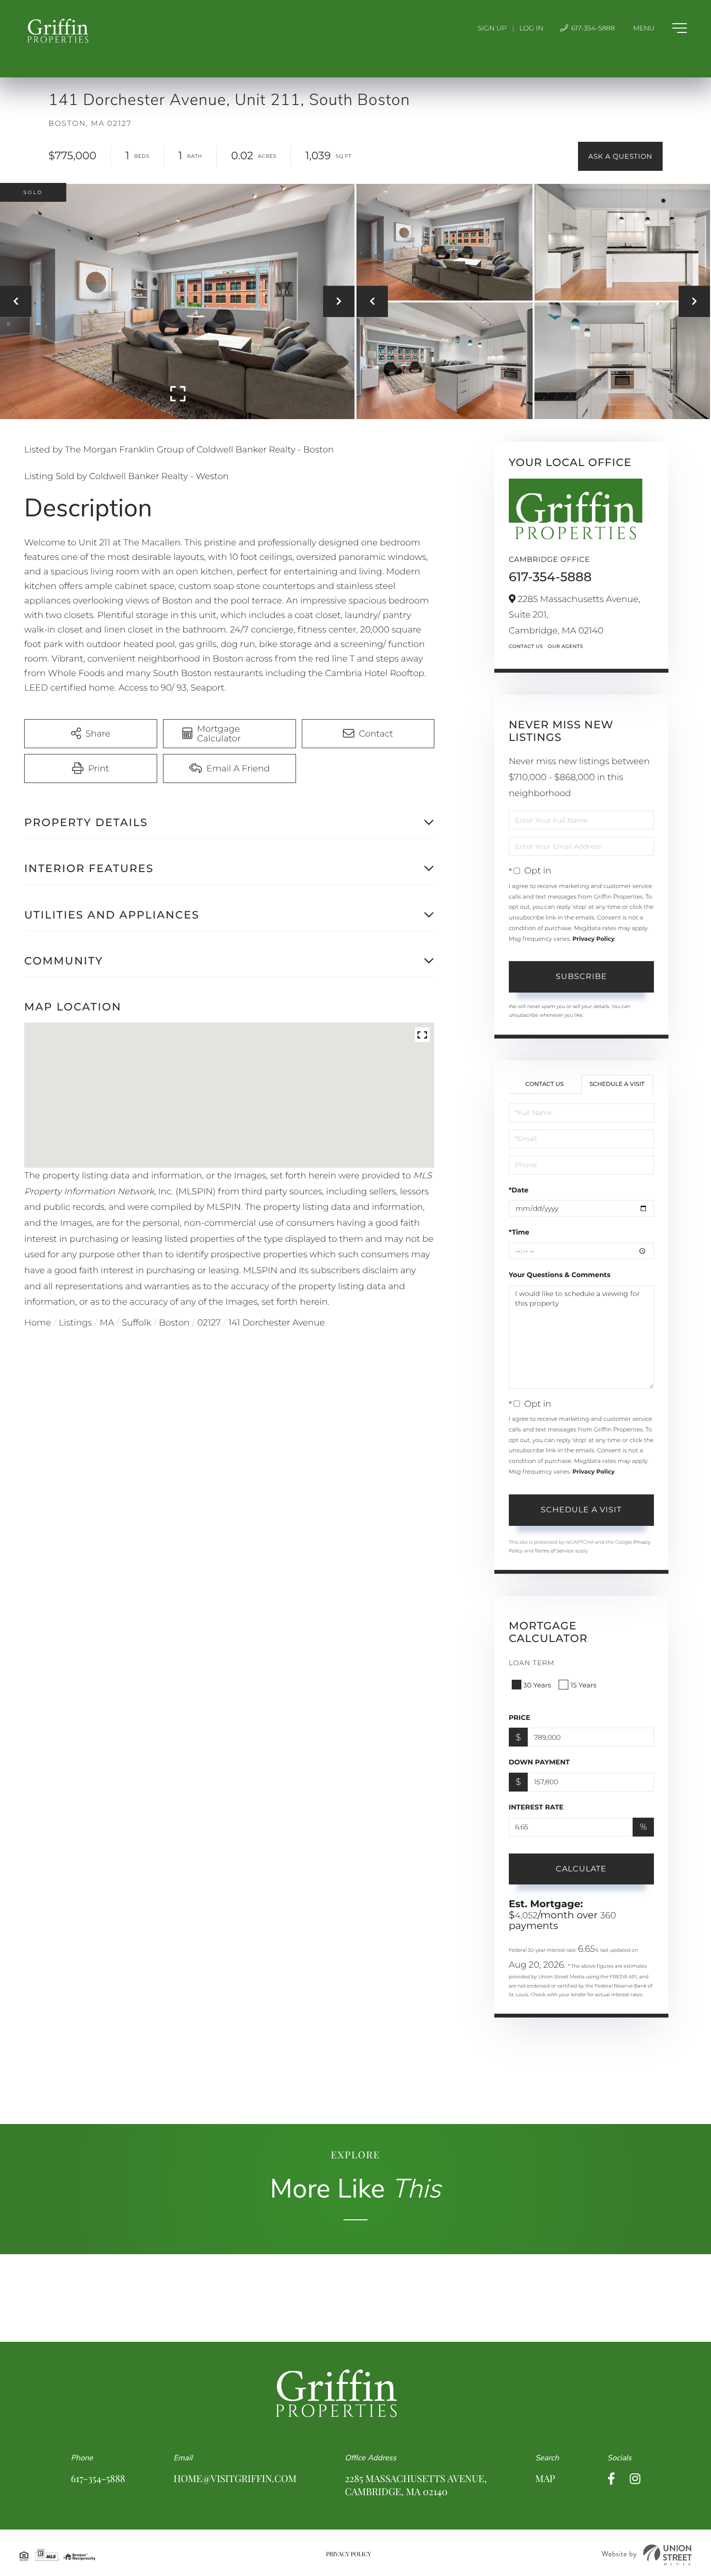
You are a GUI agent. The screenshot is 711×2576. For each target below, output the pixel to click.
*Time (519, 1232)
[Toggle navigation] (660, 28)
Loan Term (532, 1663)
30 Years (537, 1685)
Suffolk (137, 1323)
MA (107, 1323)
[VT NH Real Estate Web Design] (647, 2555)
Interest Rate (536, 1807)
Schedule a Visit (617, 1084)
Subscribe (581, 976)
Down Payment (539, 1762)
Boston (174, 1323)
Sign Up (492, 28)
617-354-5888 (592, 28)
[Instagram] (635, 2479)
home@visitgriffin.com (235, 2478)
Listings (76, 1323)
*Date (519, 1190)
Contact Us (526, 646)
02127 (209, 1323)
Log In (532, 28)
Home (38, 1323)
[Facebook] (611, 2479)
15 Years (583, 1685)
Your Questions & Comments (560, 1275)
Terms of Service (554, 1551)
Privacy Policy (593, 939)
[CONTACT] (620, 156)
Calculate (581, 1869)
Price (520, 1717)
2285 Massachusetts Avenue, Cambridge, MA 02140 (416, 2485)
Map (545, 2478)
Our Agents (566, 646)
